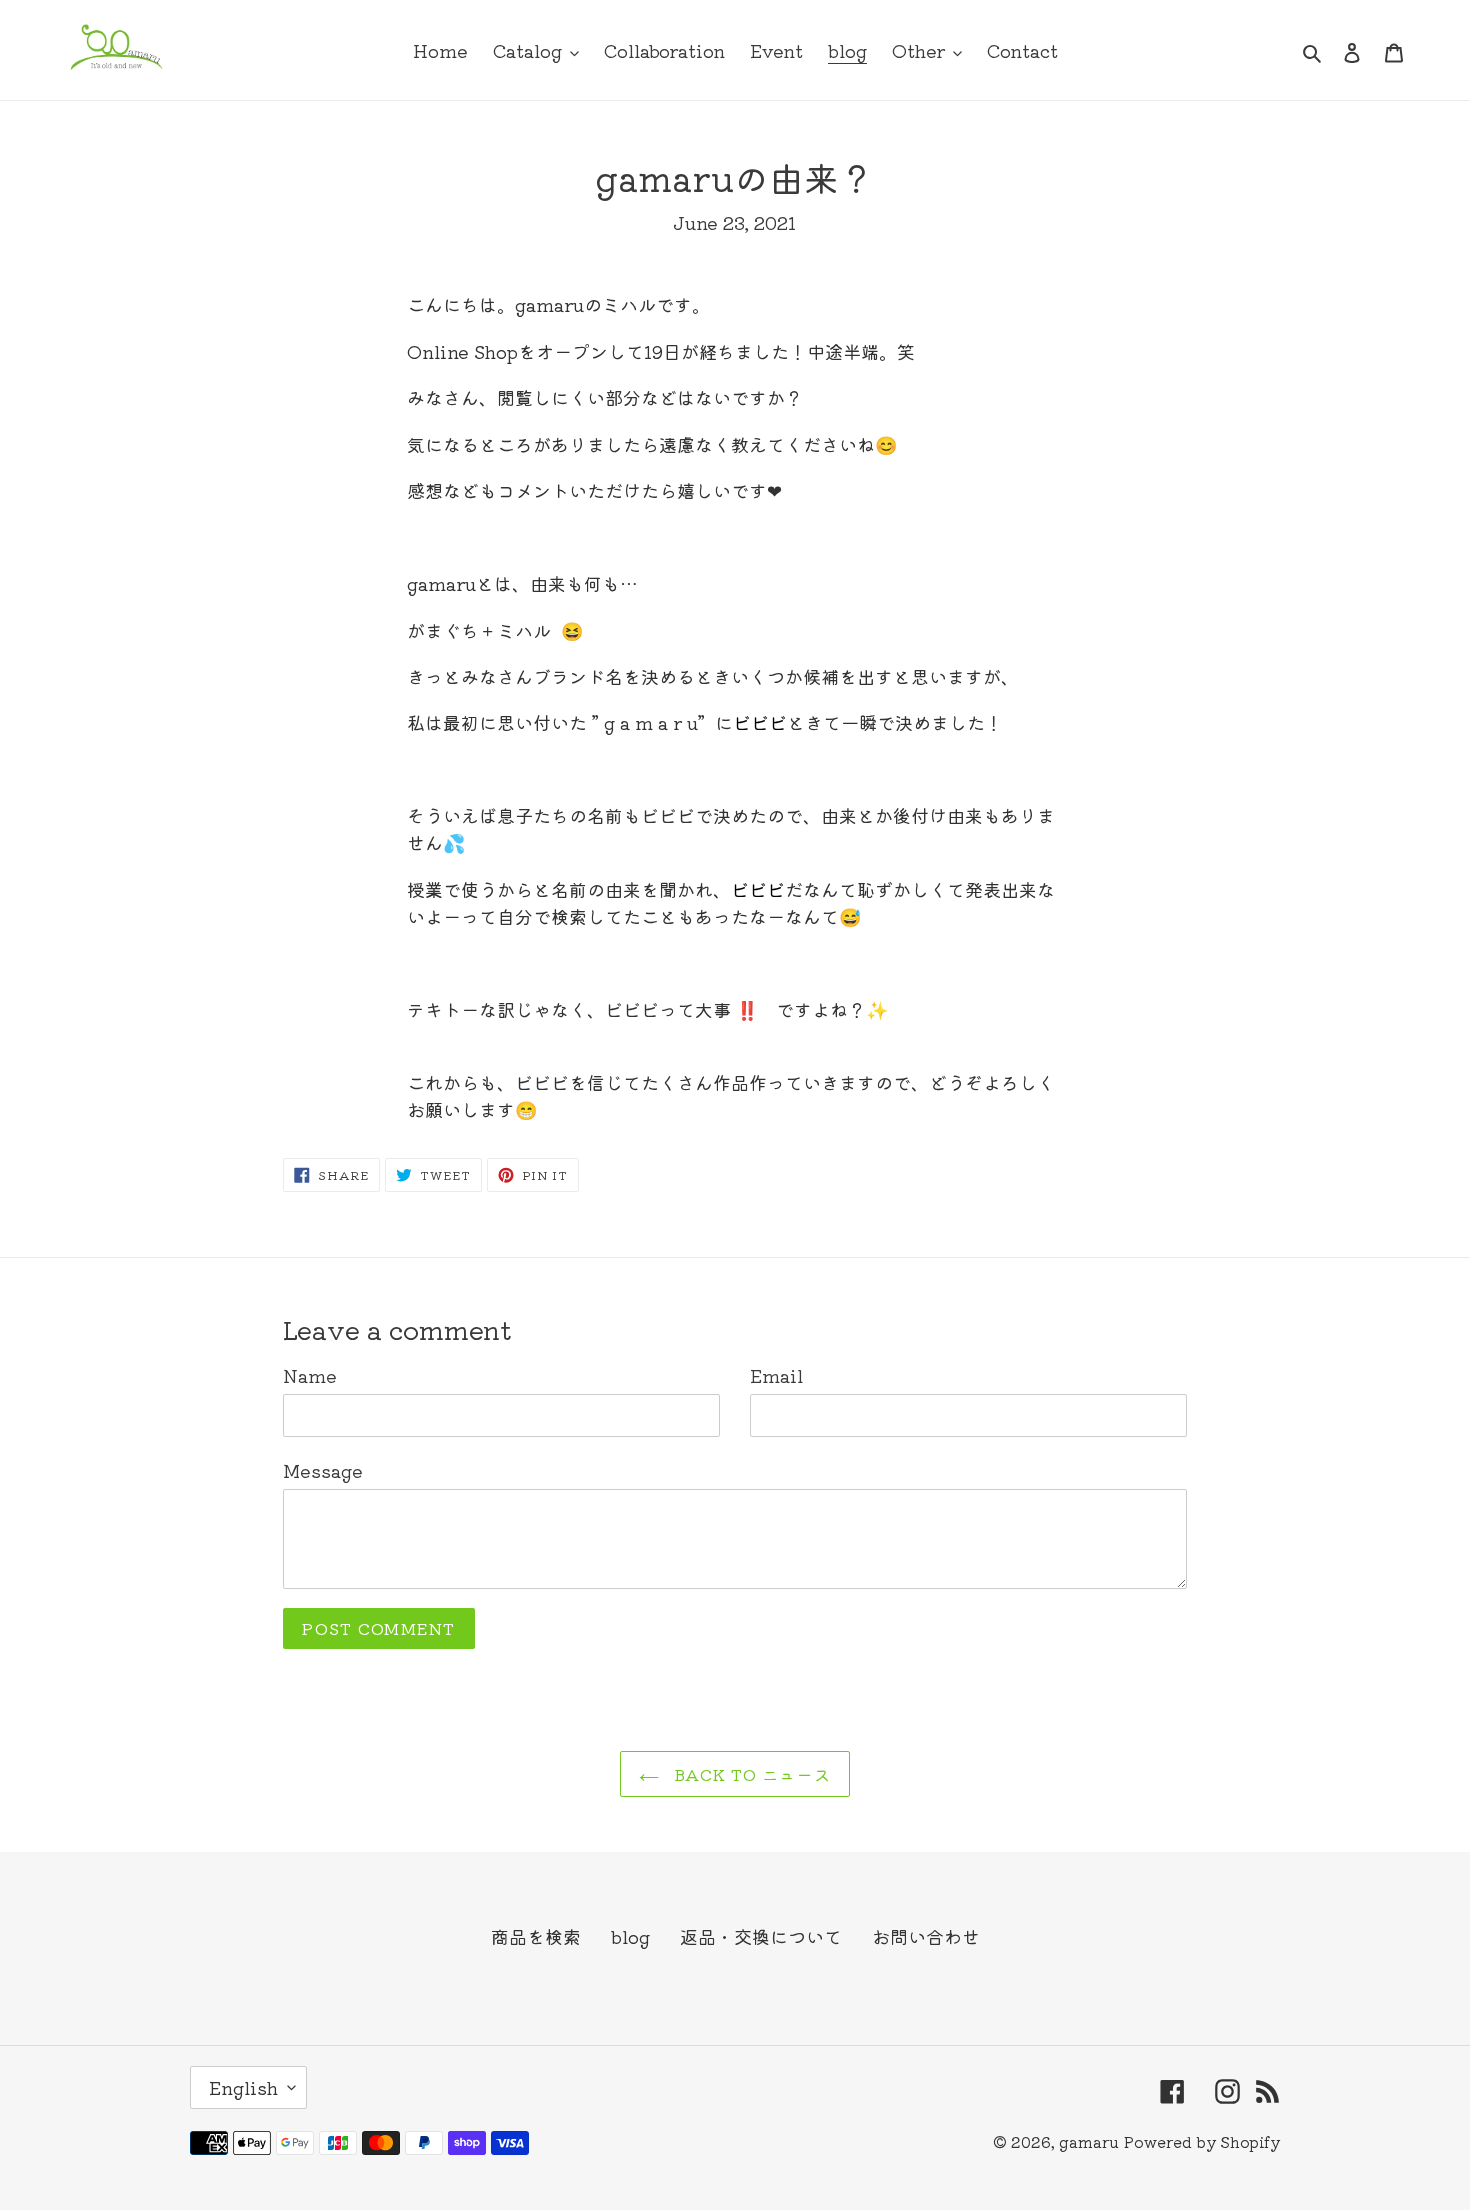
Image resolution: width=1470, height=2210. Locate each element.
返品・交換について (761, 1936)
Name (310, 1375)
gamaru (1089, 2141)
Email (776, 1375)
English (243, 2087)
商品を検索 (536, 1936)
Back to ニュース (750, 1774)
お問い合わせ (926, 1936)
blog (630, 1936)
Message (323, 1470)
